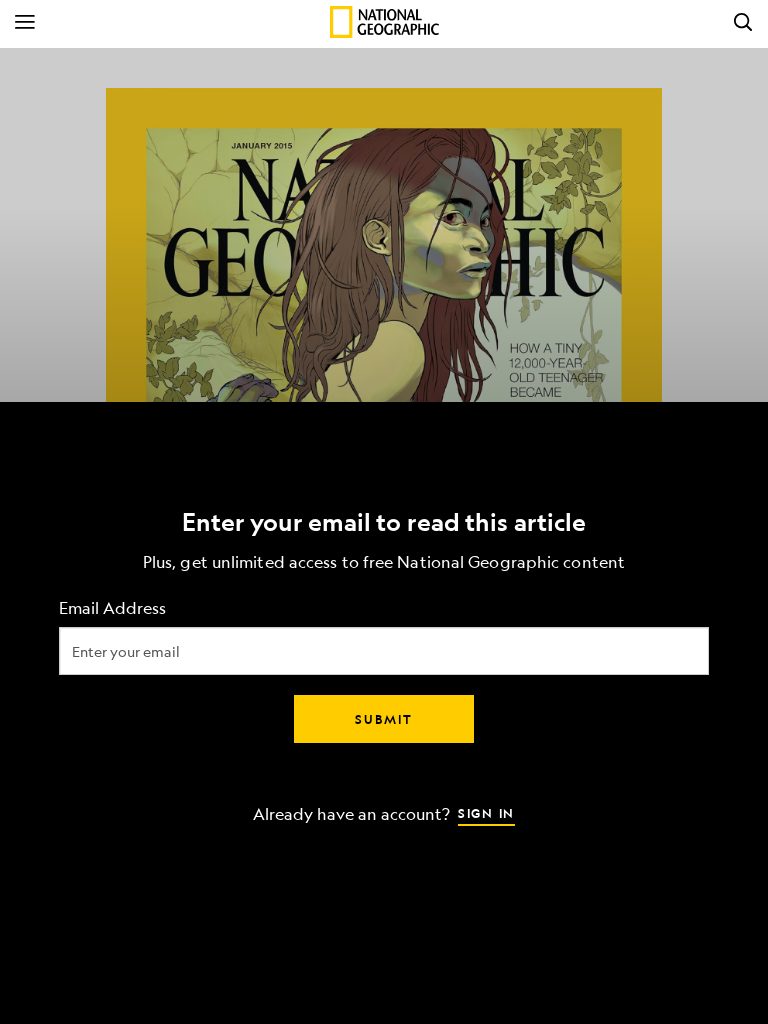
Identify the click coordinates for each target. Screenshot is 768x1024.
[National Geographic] (384, 22)
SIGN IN (486, 813)
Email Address (112, 608)
